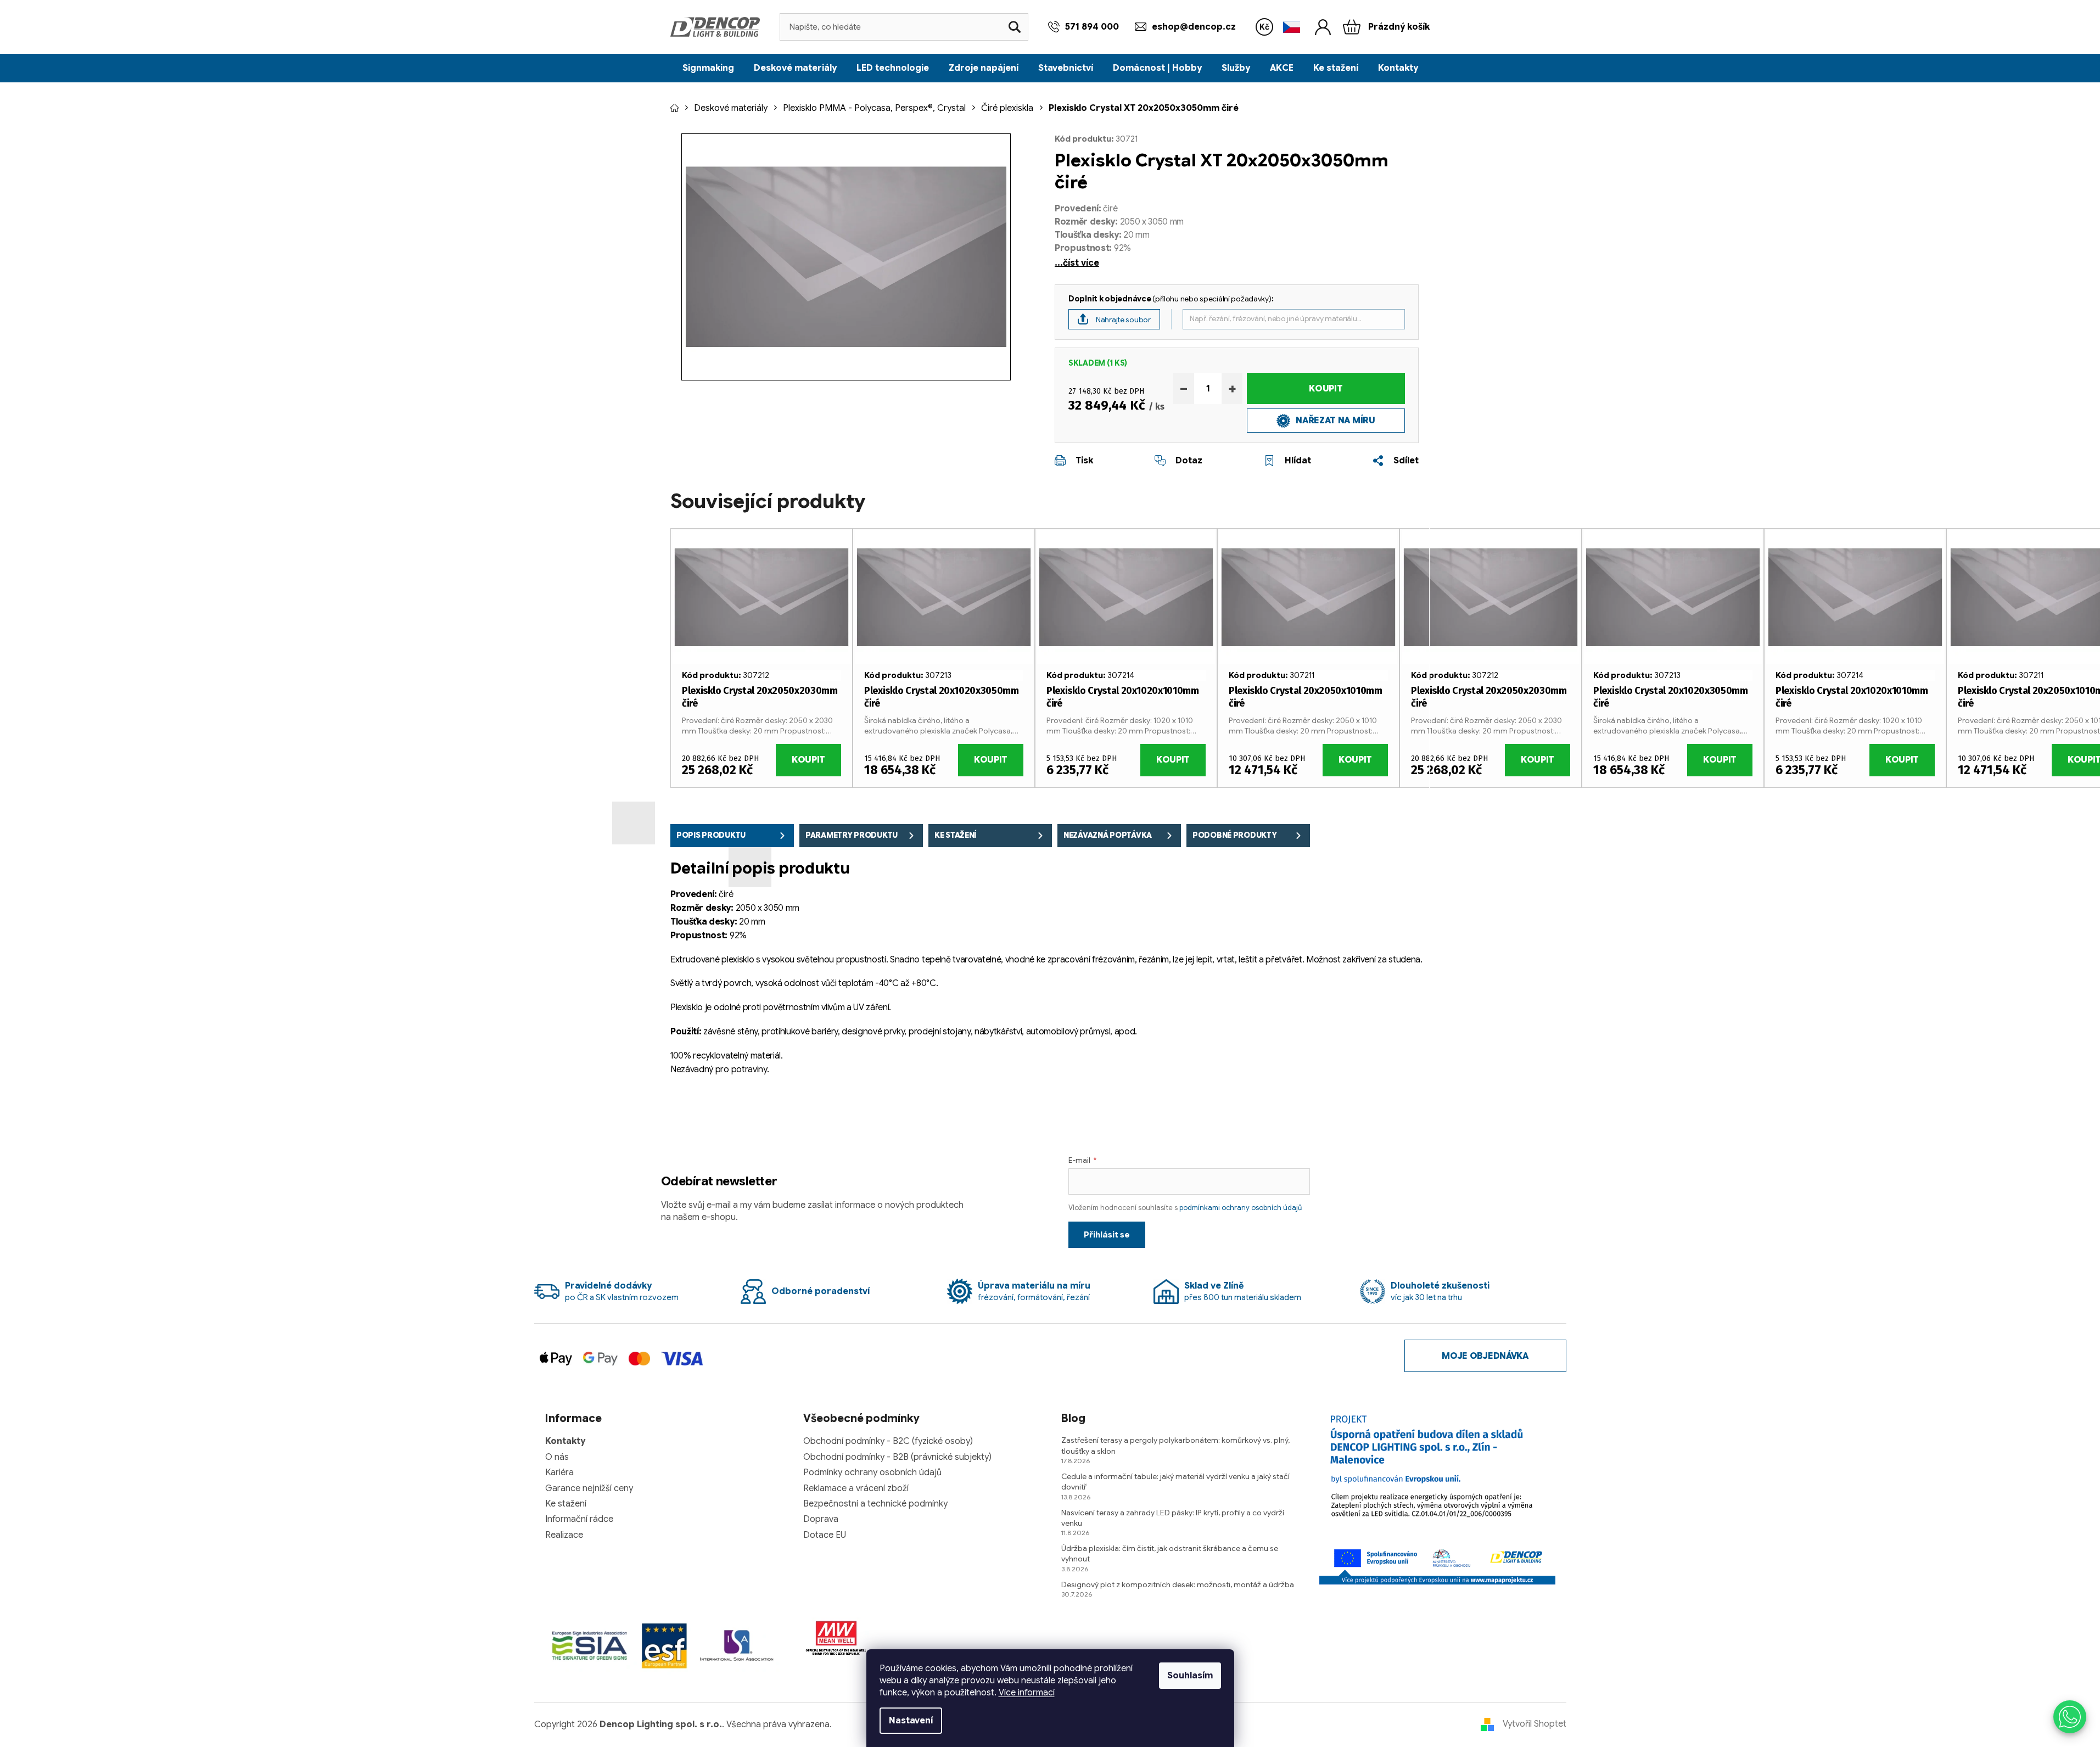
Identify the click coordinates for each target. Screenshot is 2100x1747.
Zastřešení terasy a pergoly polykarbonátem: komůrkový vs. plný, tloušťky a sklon (1175, 1445)
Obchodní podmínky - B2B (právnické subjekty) (897, 1457)
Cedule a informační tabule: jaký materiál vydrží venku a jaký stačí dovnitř (1175, 1482)
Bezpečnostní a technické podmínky (875, 1504)
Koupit (1326, 389)
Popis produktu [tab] (711, 835)
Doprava (821, 1519)
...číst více (1077, 263)
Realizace (564, 1535)
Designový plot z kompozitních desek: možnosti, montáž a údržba (1178, 1584)
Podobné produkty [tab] (1235, 835)
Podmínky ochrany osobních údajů (872, 1472)
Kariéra (559, 1472)
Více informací (1027, 1693)
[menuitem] (708, 68)
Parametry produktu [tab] (852, 835)
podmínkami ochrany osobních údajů (1241, 1208)
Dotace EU (825, 1535)
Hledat (1015, 27)
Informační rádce (579, 1519)
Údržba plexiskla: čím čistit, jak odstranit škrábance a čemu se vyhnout (1170, 1553)
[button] (2070, 1717)
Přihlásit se (1107, 1235)
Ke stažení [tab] (955, 835)
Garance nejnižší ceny (589, 1488)
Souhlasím (1190, 1676)
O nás (557, 1457)
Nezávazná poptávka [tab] (1108, 835)
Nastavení (911, 1721)
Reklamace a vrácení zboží (856, 1488)
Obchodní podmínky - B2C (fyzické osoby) (888, 1441)
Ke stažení (566, 1504)
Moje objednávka (1485, 1356)
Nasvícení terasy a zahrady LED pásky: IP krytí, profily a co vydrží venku (1173, 1518)
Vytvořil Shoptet (1535, 1724)
